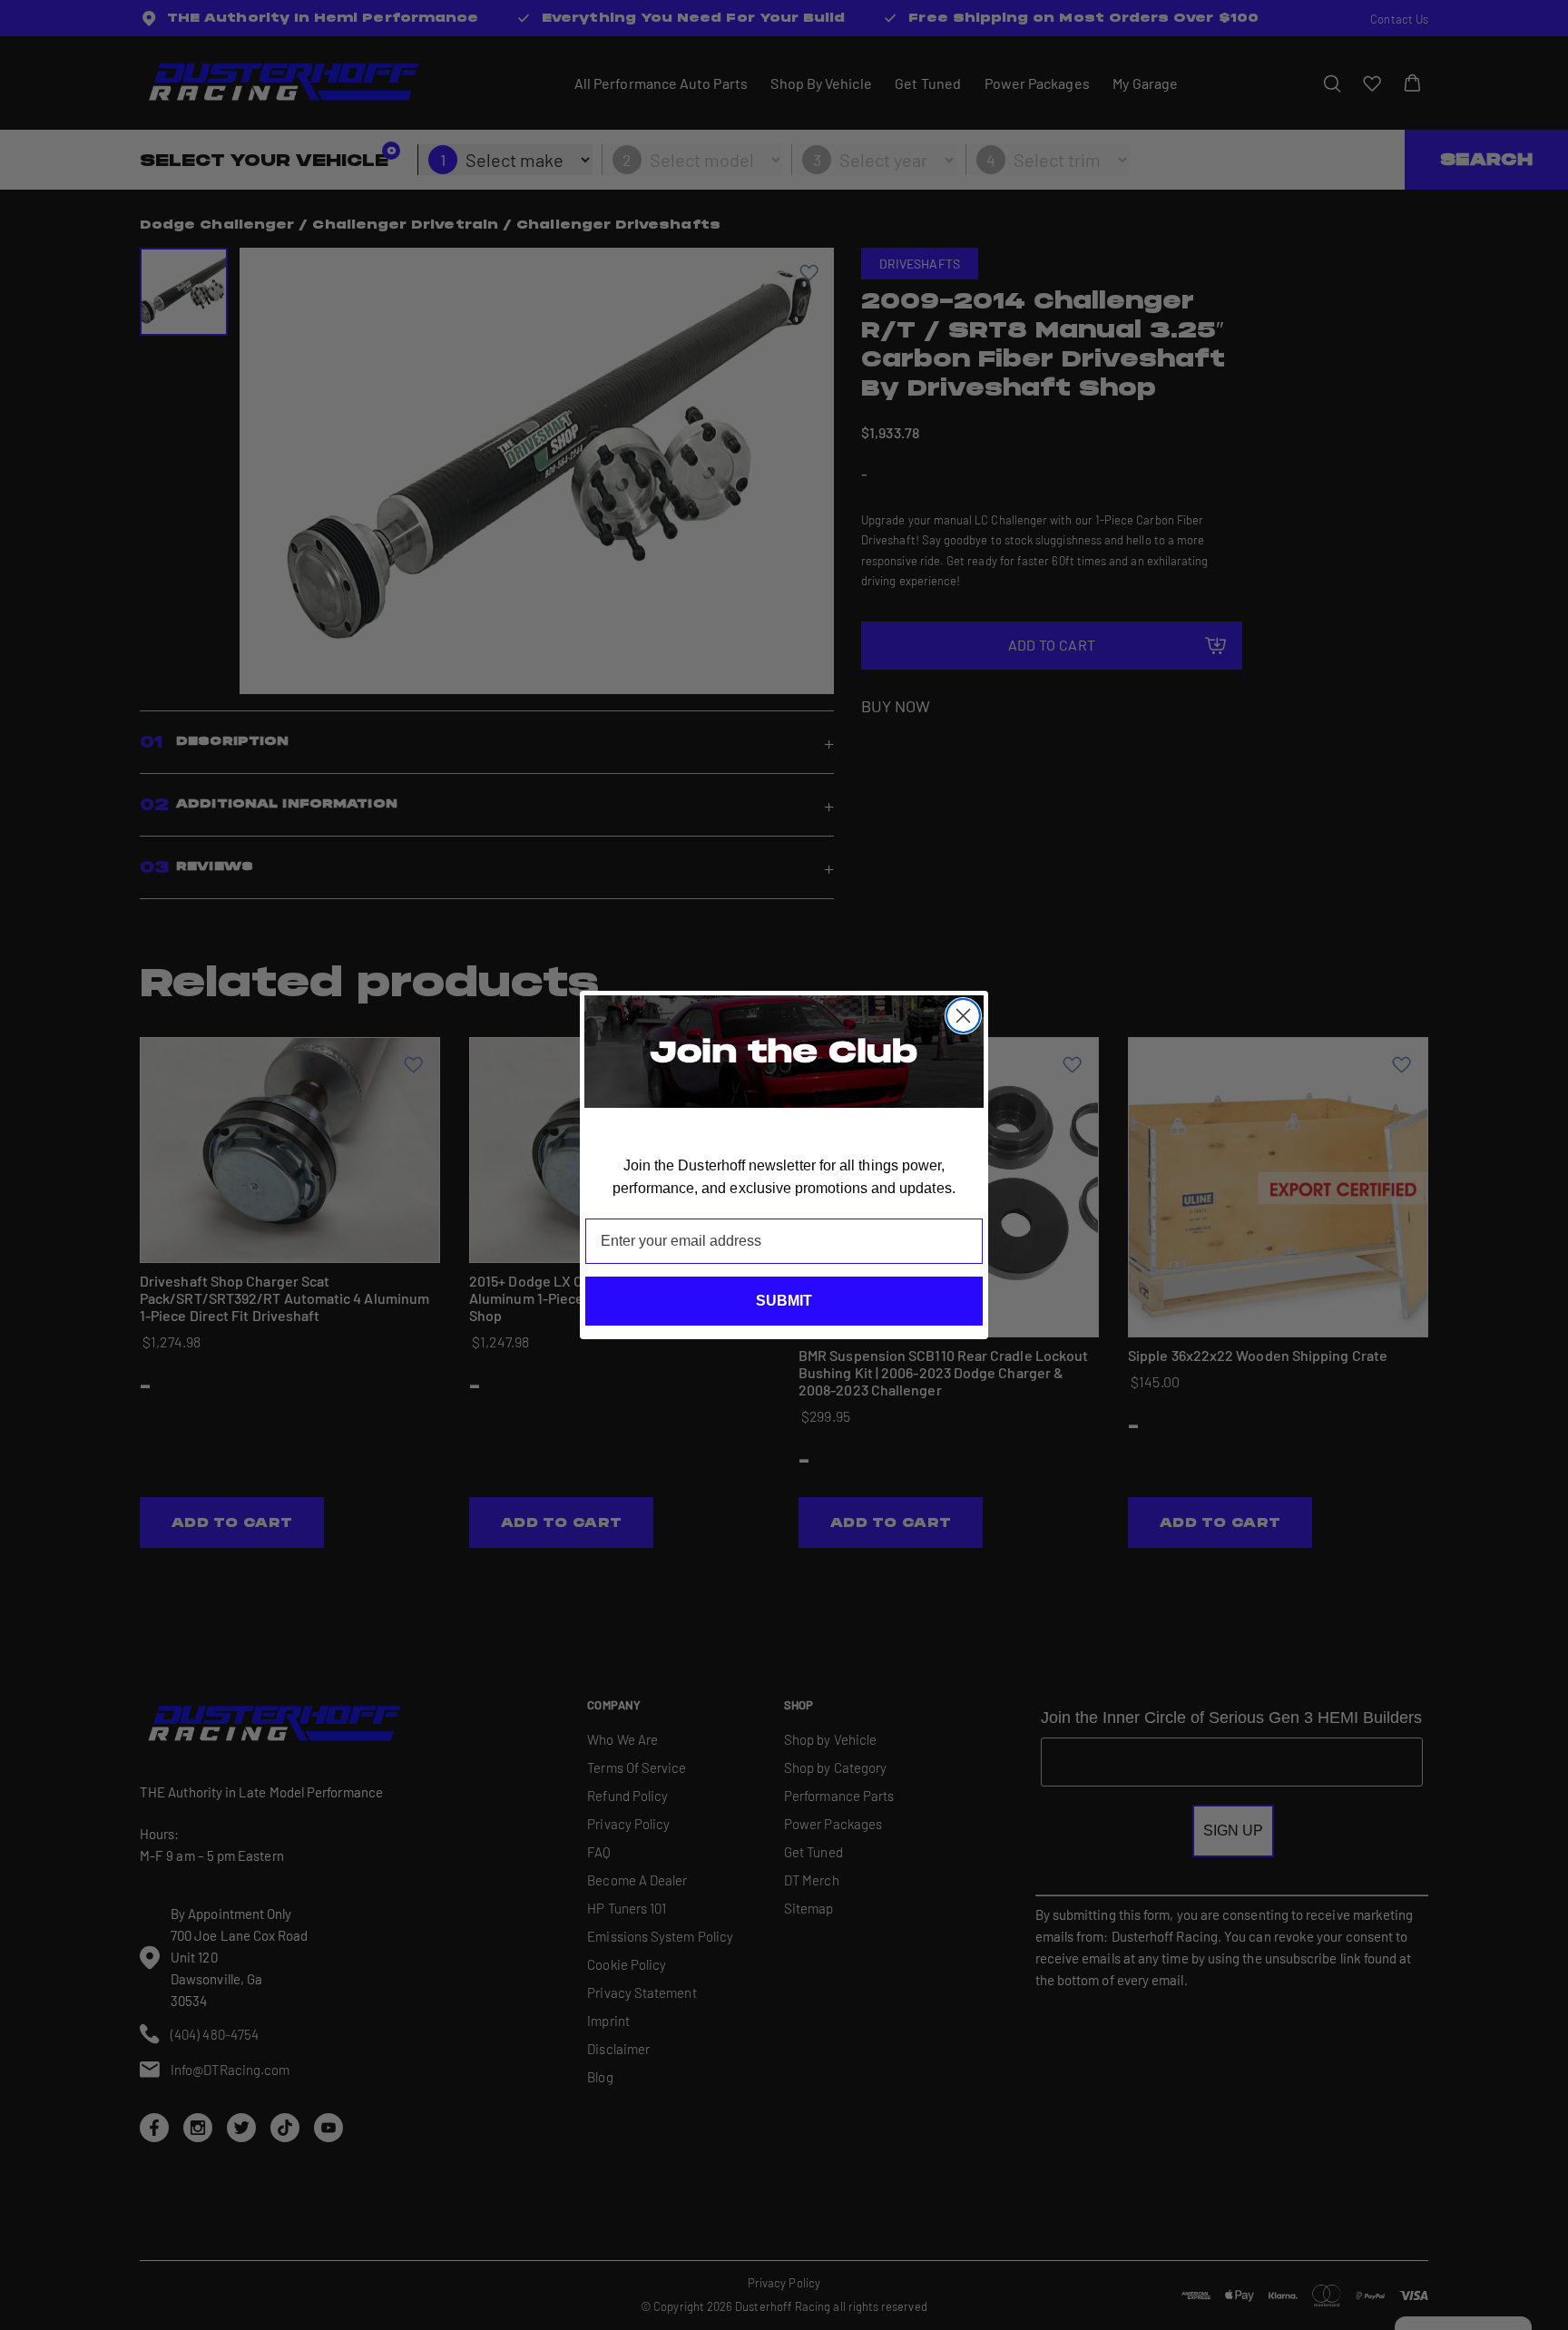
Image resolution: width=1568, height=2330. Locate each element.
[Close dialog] (963, 1016)
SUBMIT (784, 1301)
